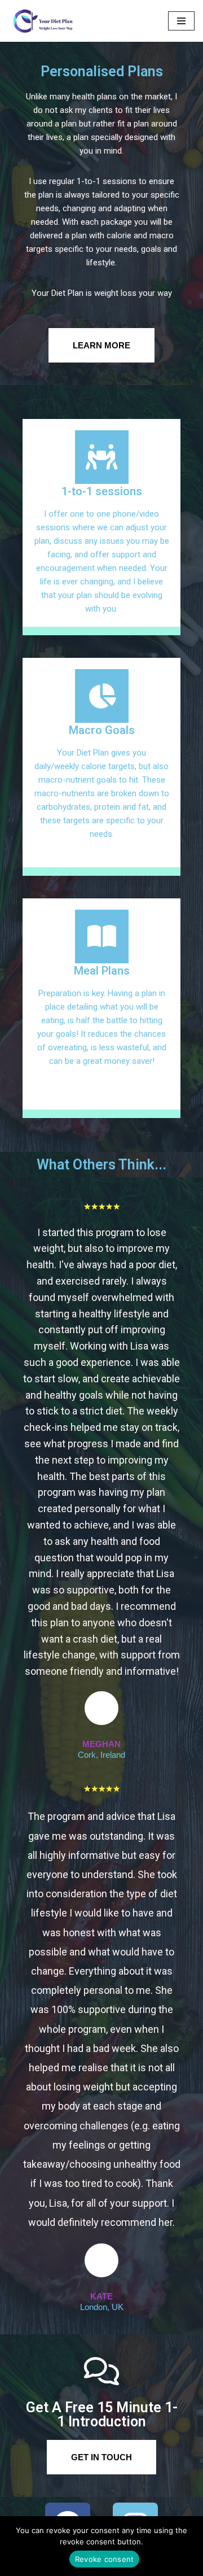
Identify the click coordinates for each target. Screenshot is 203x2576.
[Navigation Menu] (181, 21)
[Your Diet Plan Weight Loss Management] (42, 21)
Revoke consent (105, 2559)
